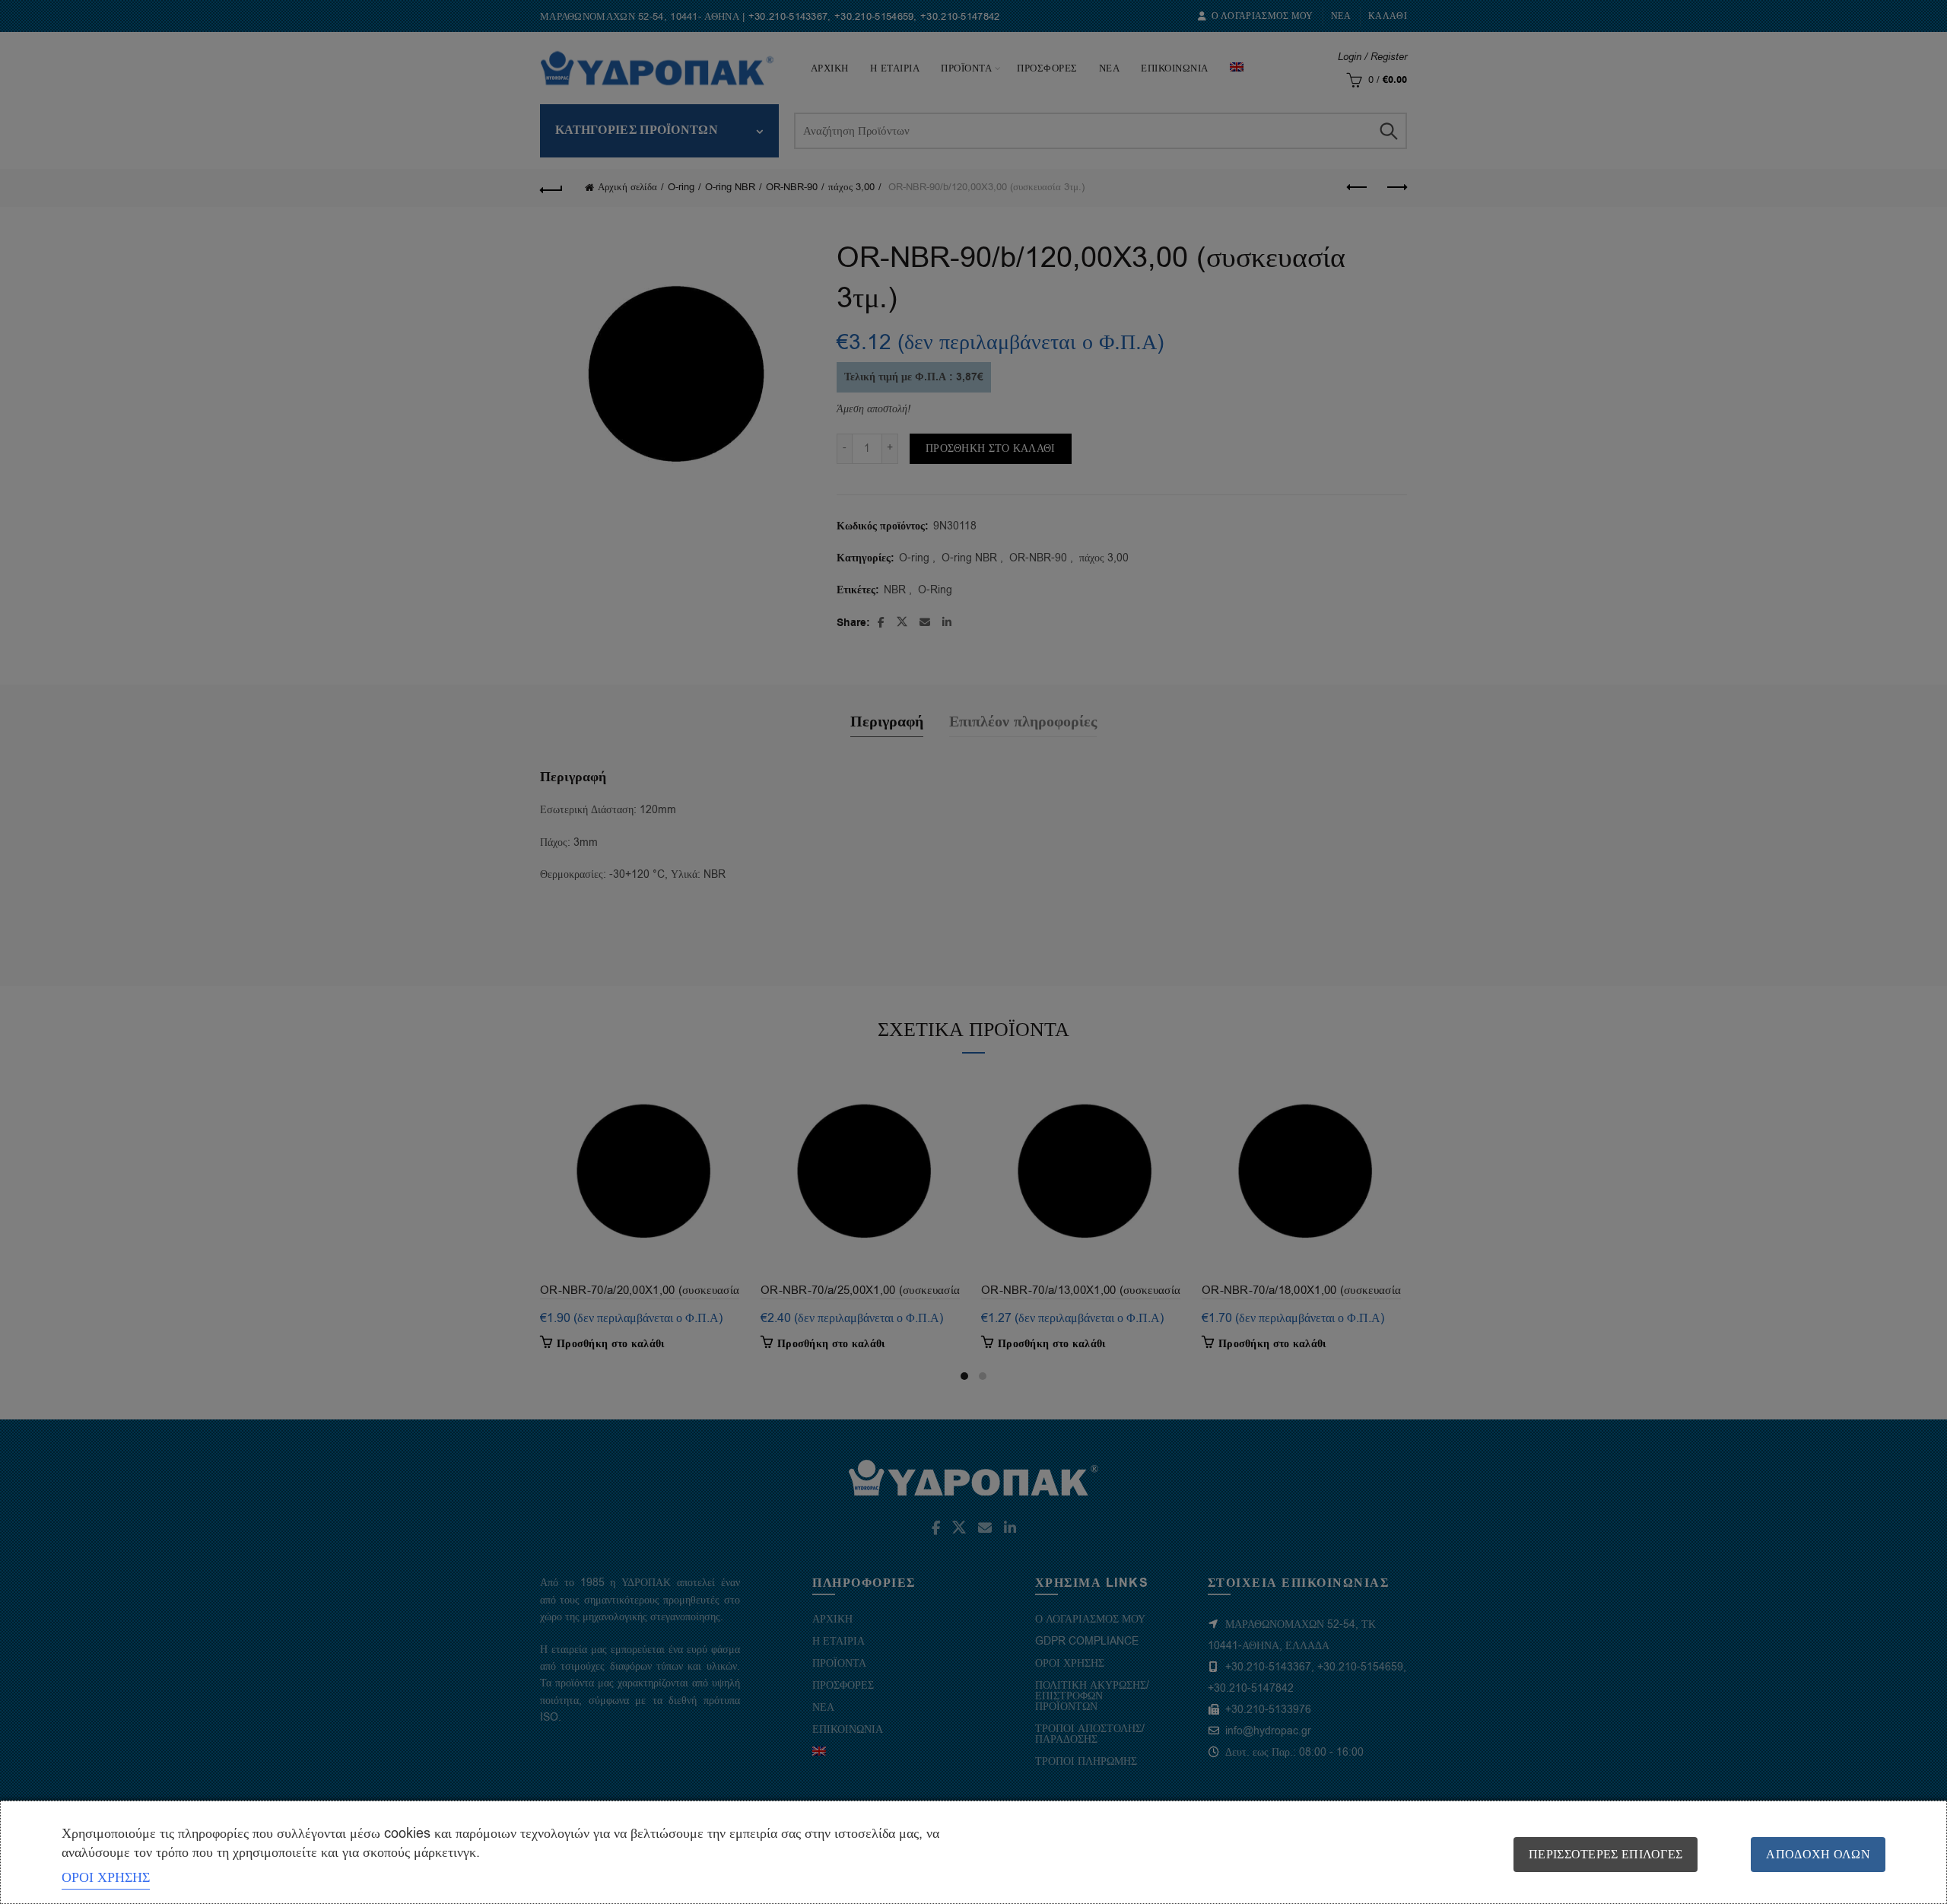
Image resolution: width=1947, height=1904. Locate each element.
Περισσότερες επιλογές (1606, 1855)
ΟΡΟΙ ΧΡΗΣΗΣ (106, 1877)
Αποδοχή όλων (1818, 1855)
